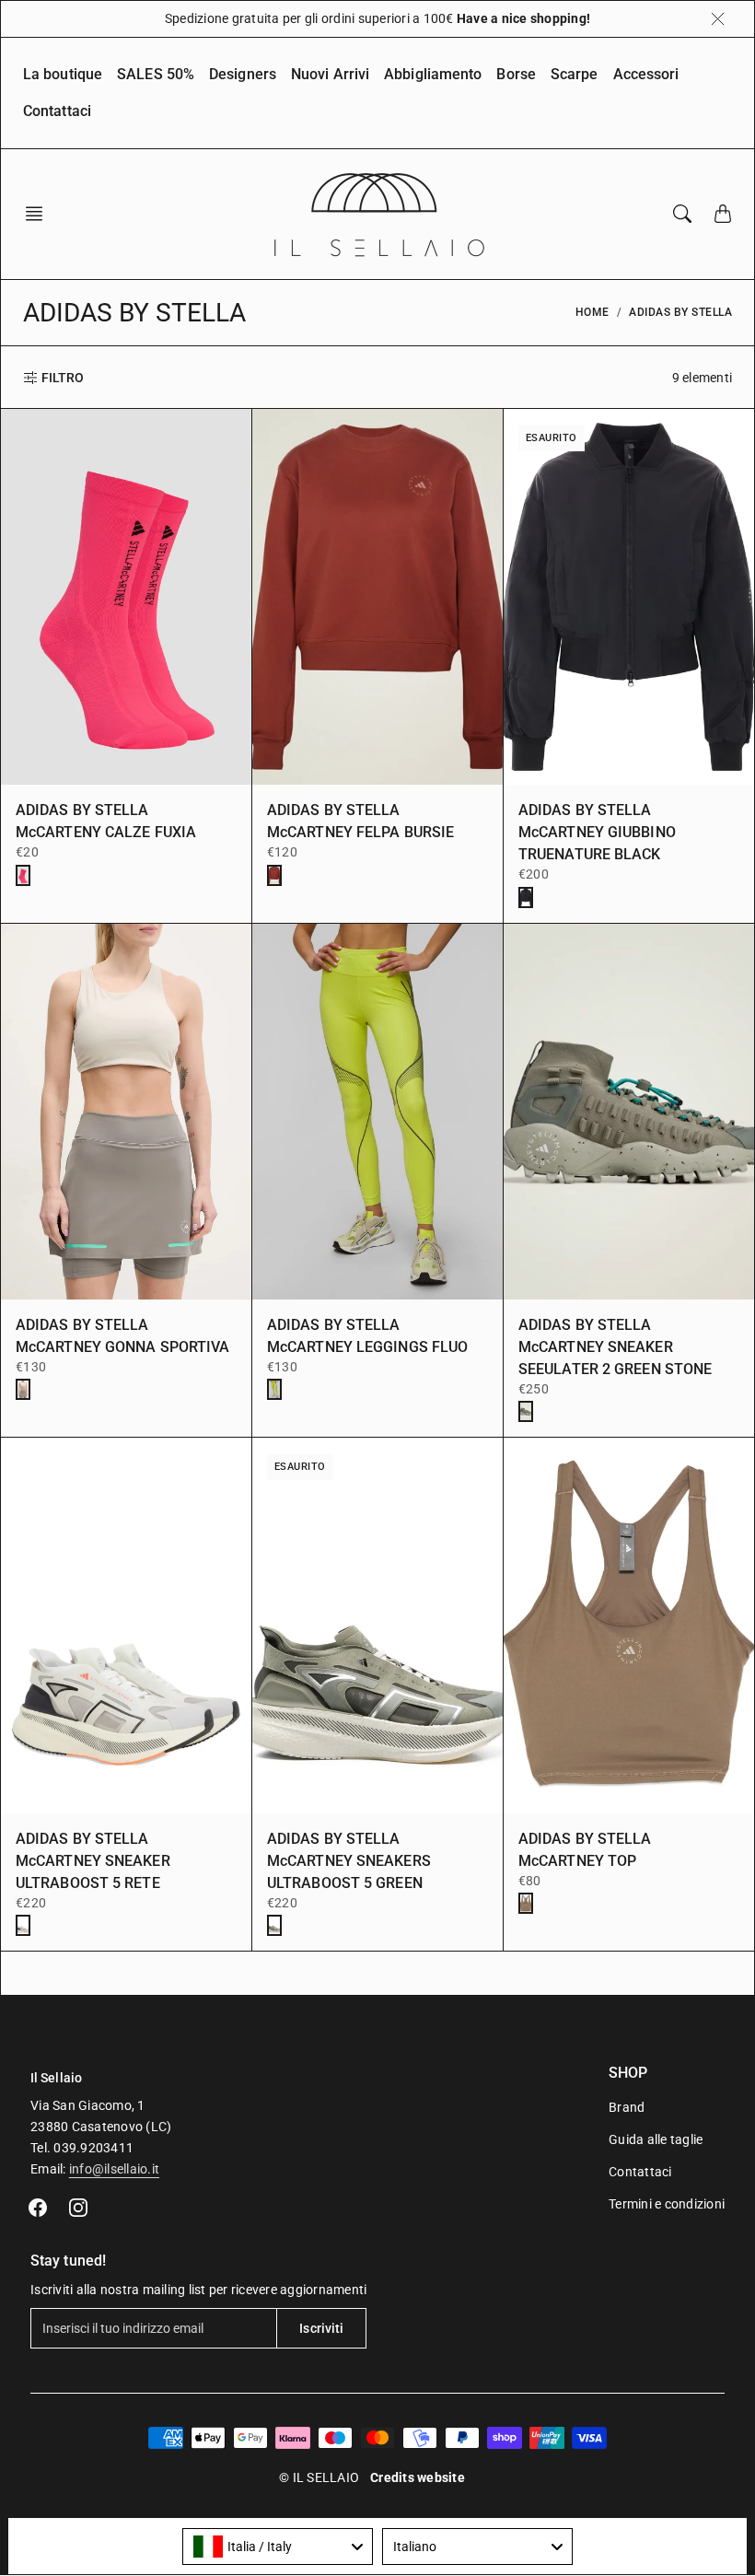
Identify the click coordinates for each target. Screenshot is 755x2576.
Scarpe (575, 74)
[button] (40, 214)
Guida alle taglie (656, 2139)
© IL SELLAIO (319, 2477)
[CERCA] (682, 214)
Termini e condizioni (667, 2204)
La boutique (63, 74)
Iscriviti (321, 2328)
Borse (516, 74)
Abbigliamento (433, 74)
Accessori (646, 74)
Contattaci (57, 111)
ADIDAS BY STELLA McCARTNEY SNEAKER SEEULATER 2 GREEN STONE (615, 1347)
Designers (243, 74)
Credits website (418, 2477)
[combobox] (278, 2547)
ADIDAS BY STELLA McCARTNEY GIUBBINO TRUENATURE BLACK (597, 832)
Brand (627, 2107)
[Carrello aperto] (723, 214)
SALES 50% (156, 74)
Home (592, 312)
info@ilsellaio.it (114, 2169)
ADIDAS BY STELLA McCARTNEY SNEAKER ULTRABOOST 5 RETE (93, 1861)
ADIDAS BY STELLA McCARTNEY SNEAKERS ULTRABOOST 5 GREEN (349, 1861)
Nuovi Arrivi (330, 74)
